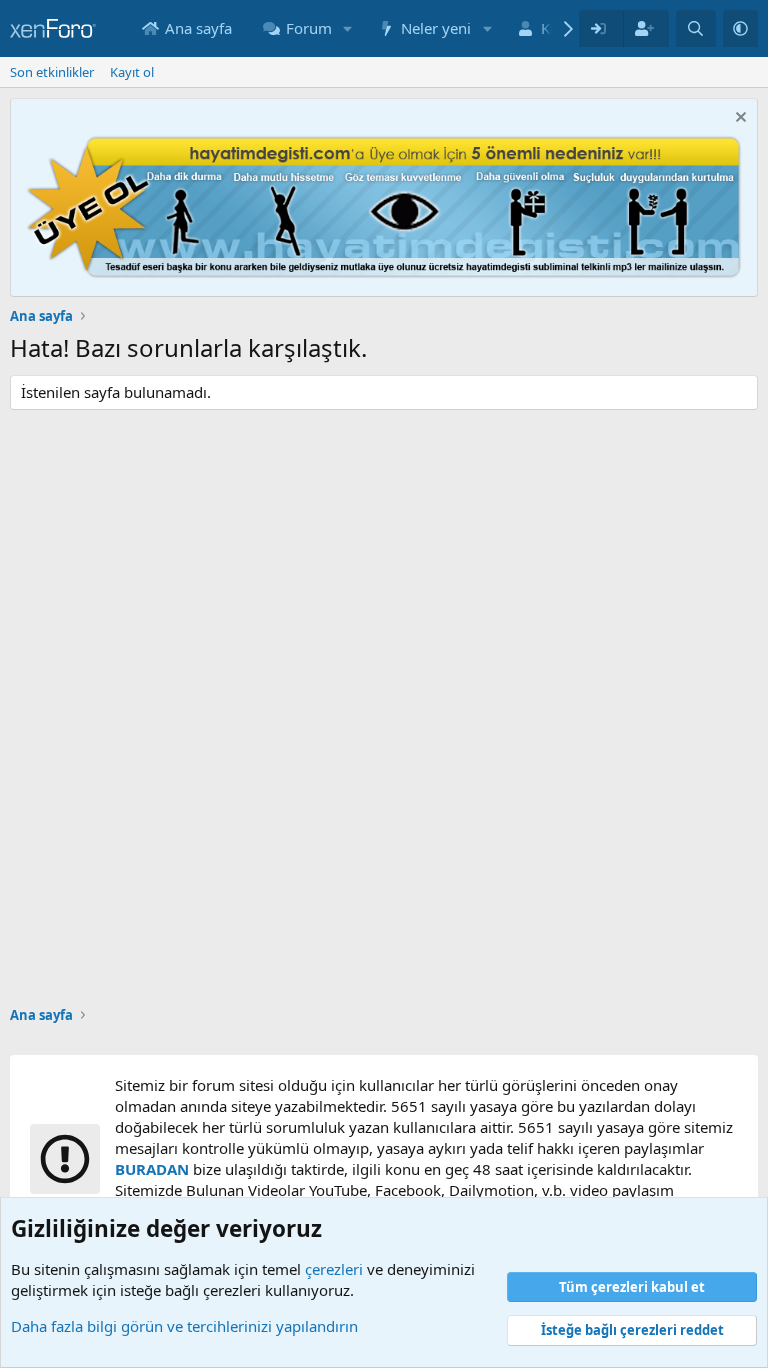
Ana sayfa (198, 28)
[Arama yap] (695, 28)
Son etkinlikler (52, 72)
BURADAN (152, 1169)
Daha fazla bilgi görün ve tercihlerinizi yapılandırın (184, 1326)
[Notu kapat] (738, 119)
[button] (348, 28)
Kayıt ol (132, 72)
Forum (309, 28)
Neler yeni (436, 28)
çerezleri (334, 1269)
